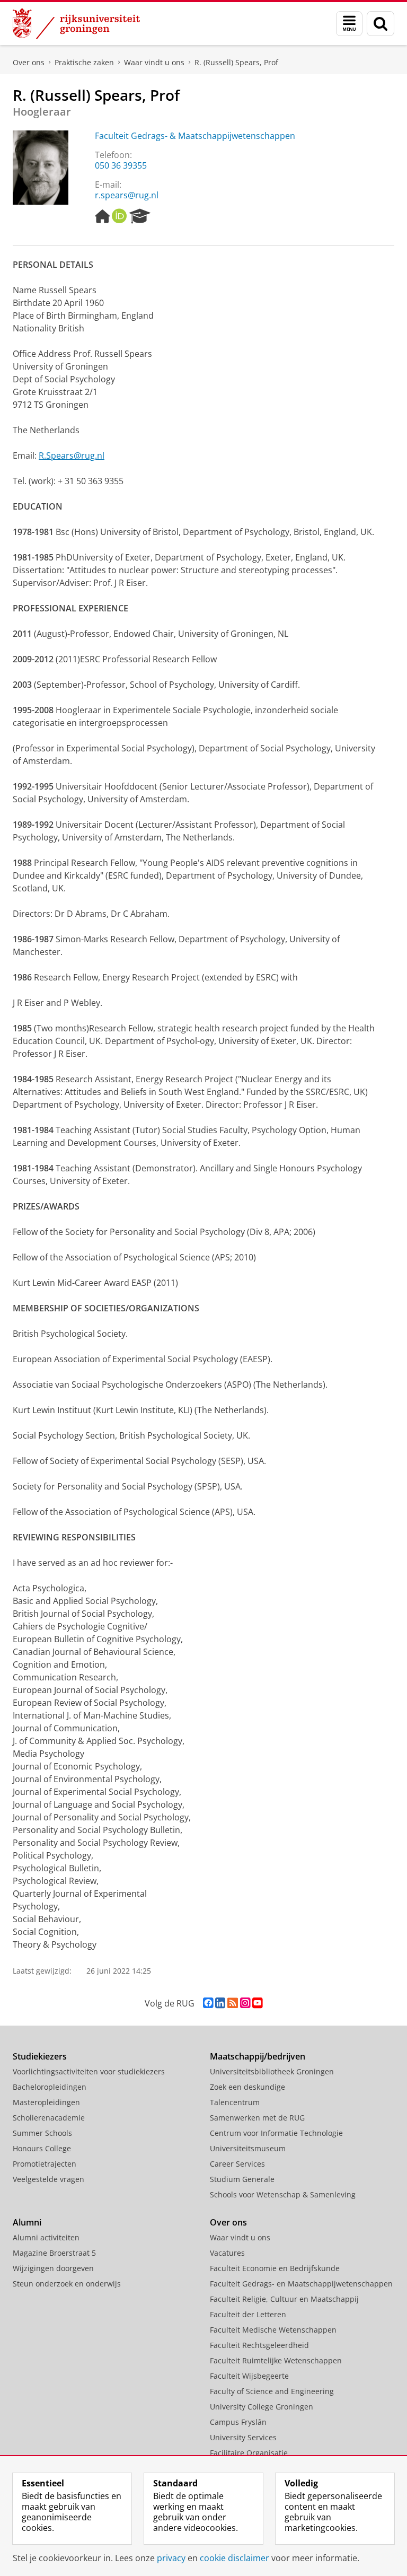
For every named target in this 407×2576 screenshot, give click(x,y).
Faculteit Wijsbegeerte (249, 2376)
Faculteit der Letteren (248, 2314)
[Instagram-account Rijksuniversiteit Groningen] (245, 2003)
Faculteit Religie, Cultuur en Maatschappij (284, 2299)
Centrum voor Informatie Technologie (276, 2133)
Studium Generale (242, 2179)
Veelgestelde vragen (48, 2179)
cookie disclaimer (235, 2558)
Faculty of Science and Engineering (272, 2391)
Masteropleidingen (46, 2102)
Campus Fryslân (238, 2422)
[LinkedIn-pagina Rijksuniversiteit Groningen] (220, 2003)
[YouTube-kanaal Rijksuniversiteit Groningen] (257, 2003)
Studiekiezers (40, 2056)
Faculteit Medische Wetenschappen (273, 2330)
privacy (171, 2558)
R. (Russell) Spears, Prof (236, 62)
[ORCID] (119, 216)
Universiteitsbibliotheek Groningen (272, 2071)
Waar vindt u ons (154, 62)
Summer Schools (42, 2133)
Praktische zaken (84, 62)
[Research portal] (140, 216)
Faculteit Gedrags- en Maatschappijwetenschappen (301, 2284)
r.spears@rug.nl (127, 195)
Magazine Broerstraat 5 (54, 2253)
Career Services (237, 2164)
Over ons (29, 62)
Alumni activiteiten (46, 2237)
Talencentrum (235, 2102)
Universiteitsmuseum (248, 2148)
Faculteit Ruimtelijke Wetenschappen (276, 2360)
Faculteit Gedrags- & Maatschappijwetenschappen (195, 136)
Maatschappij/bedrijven (258, 2056)
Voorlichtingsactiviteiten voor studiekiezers (89, 2071)
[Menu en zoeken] (349, 24)
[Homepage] (102, 216)
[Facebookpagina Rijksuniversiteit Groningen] (208, 2003)
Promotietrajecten (45, 2164)
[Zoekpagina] (381, 24)
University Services (243, 2437)
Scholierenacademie (49, 2118)
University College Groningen (262, 2407)
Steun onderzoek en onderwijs (67, 2284)
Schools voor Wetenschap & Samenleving (283, 2194)
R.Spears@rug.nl (72, 455)
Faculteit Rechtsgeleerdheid (259, 2345)
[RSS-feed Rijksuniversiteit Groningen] (233, 2003)
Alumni (27, 2222)
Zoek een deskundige (247, 2087)
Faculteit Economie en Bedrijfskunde (275, 2268)
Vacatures (227, 2253)
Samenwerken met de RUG (257, 2118)
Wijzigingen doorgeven (53, 2268)
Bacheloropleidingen (50, 2087)
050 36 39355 (121, 165)
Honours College (42, 2148)
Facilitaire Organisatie (249, 2453)
